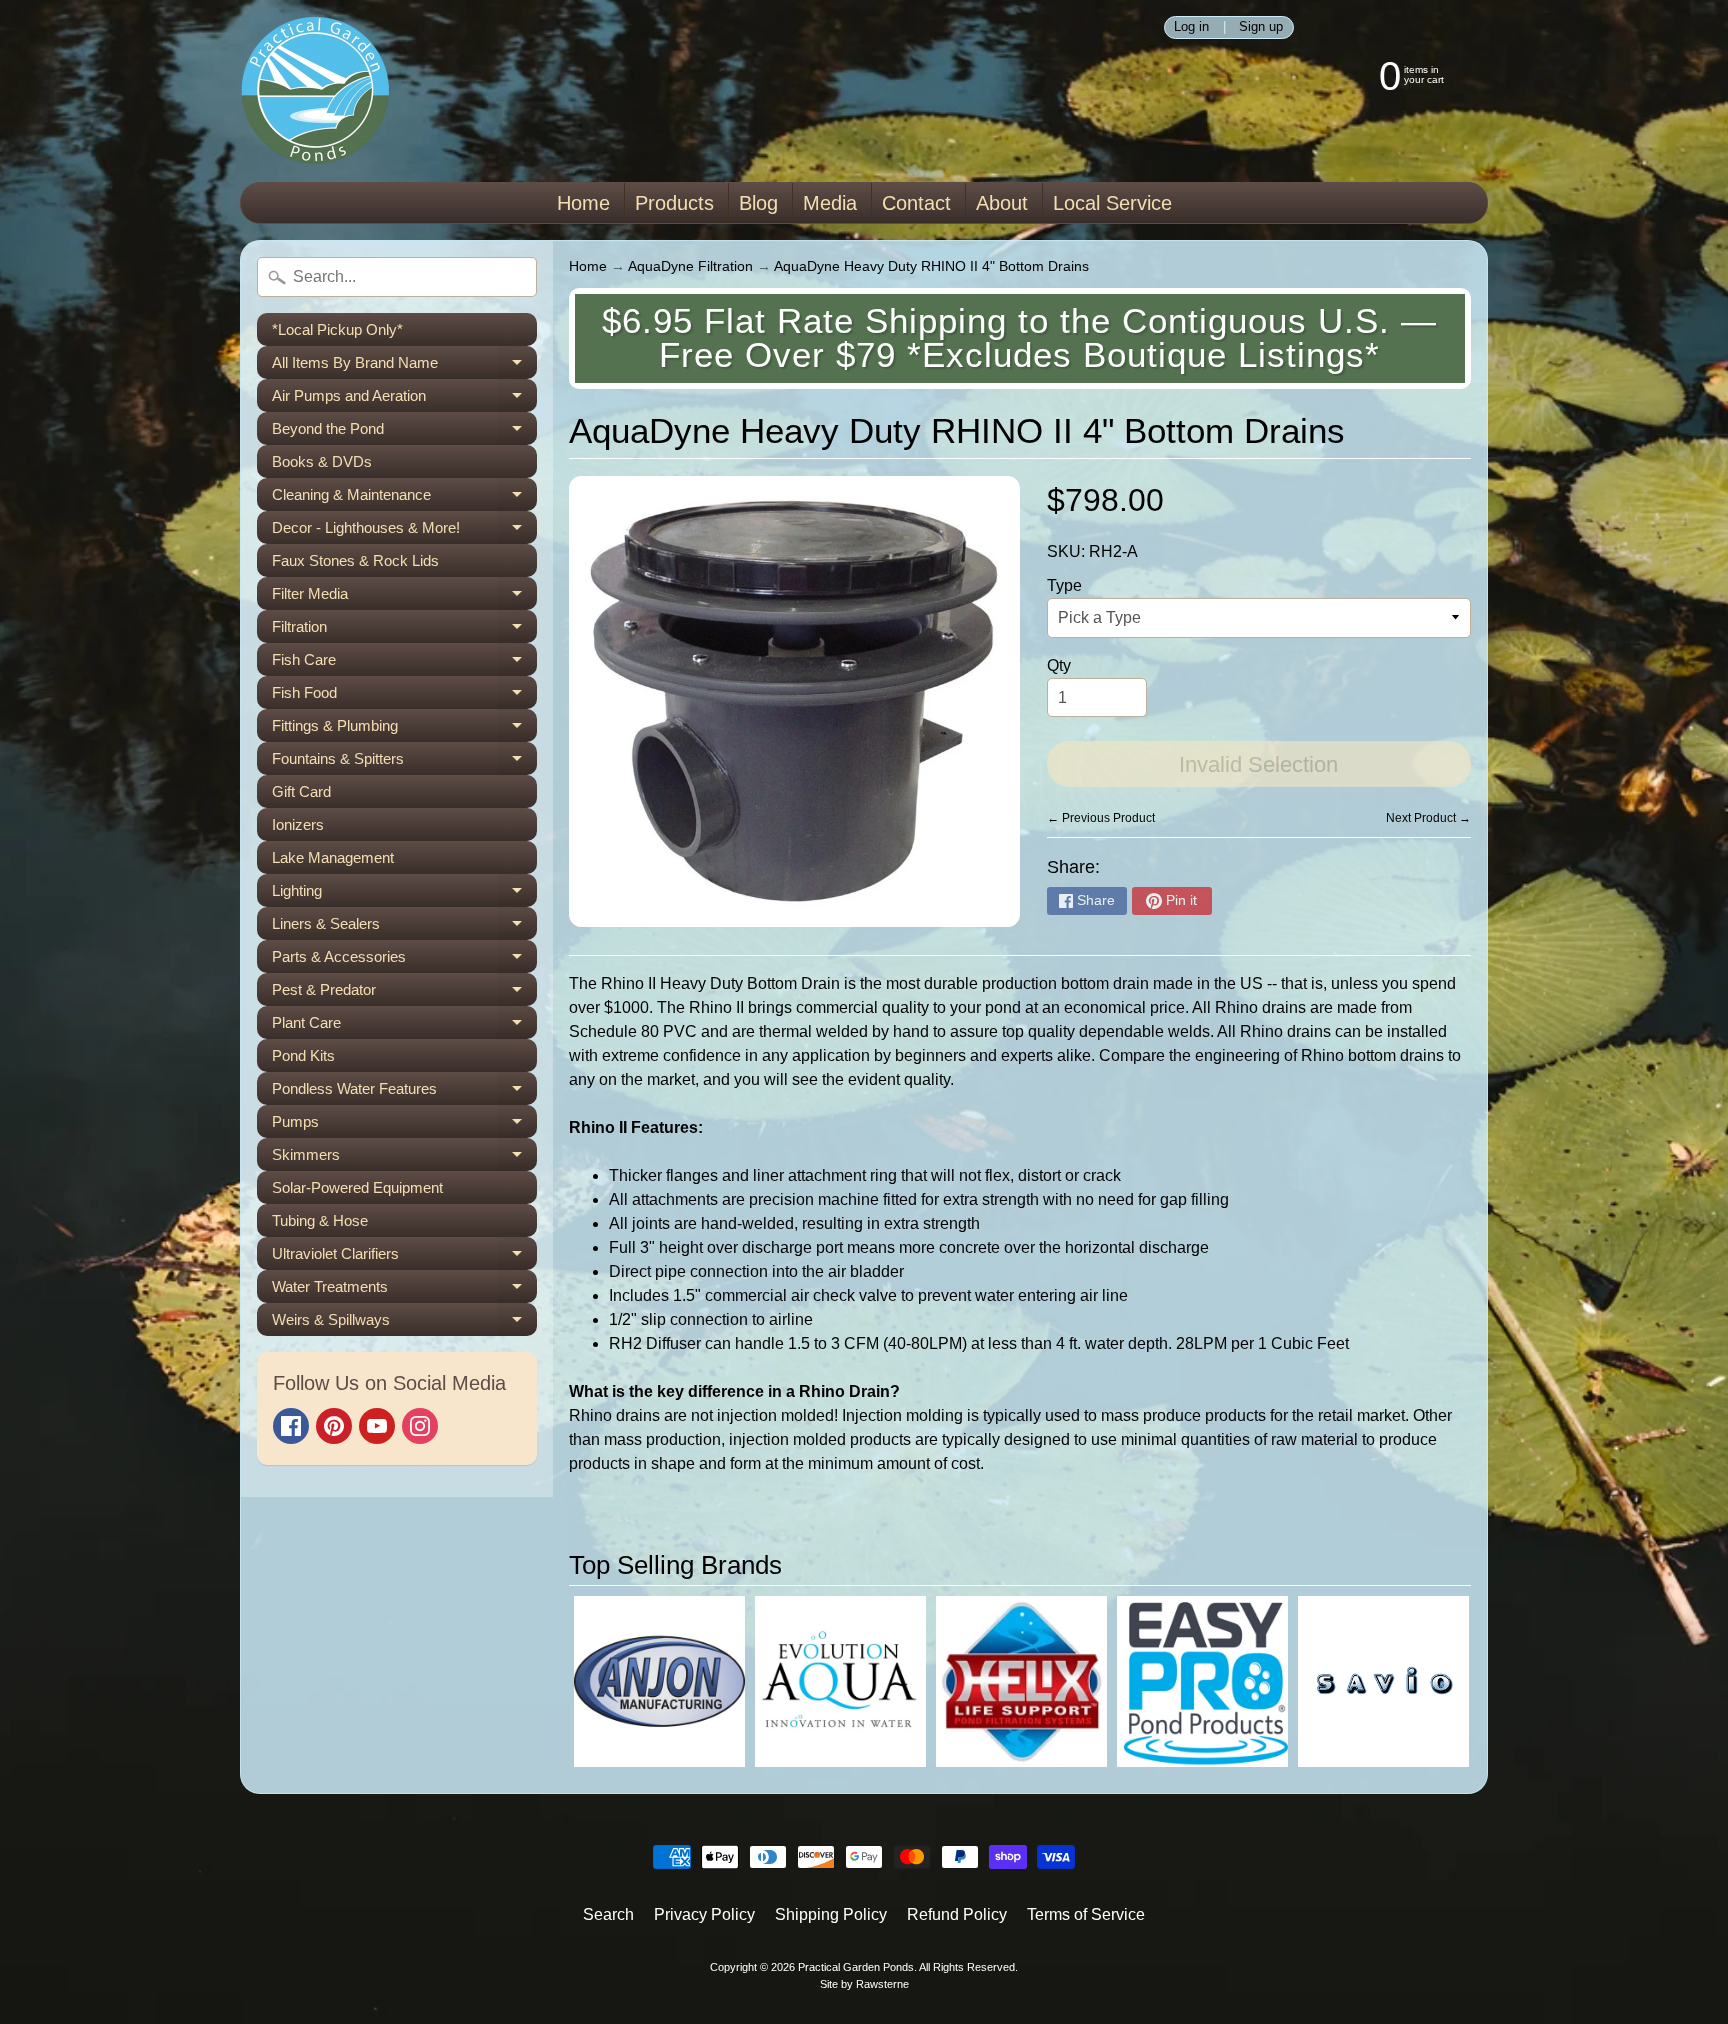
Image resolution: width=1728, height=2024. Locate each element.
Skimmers (404, 1158)
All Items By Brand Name (404, 366)
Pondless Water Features (404, 1092)
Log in (1191, 27)
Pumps (404, 1125)
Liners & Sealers (404, 927)
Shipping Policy (831, 1914)
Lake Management (333, 857)
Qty (1059, 665)
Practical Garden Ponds (856, 1967)
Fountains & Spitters (404, 762)
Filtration (404, 630)
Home (583, 203)
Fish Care (404, 663)
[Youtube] (377, 1426)
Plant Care (404, 1026)
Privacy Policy (704, 1914)
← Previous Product (1101, 818)
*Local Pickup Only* (337, 329)
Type (1064, 585)
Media (830, 203)
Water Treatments (404, 1290)
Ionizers (298, 824)
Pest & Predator (404, 993)
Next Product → (1428, 818)
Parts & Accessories (404, 960)
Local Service (1112, 203)
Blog (758, 203)
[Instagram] (420, 1426)
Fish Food (404, 696)
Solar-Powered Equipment (357, 1187)
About (1002, 203)
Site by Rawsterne (864, 1984)
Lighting (404, 894)
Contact (916, 203)
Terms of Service (1086, 1914)
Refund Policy (957, 1914)
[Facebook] (291, 1426)
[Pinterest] (334, 1426)
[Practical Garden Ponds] (315, 91)
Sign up (1261, 27)
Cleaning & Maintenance (404, 498)
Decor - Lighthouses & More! (404, 531)
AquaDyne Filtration (690, 266)
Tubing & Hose (320, 1220)
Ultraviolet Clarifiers (404, 1257)
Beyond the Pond (404, 432)
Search (608, 1914)
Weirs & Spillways (404, 1323)
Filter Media (404, 597)
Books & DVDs (322, 461)
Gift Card (301, 791)
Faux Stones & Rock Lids (355, 560)
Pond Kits (303, 1055)
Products (674, 203)
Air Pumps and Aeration (404, 399)
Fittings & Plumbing (404, 729)
